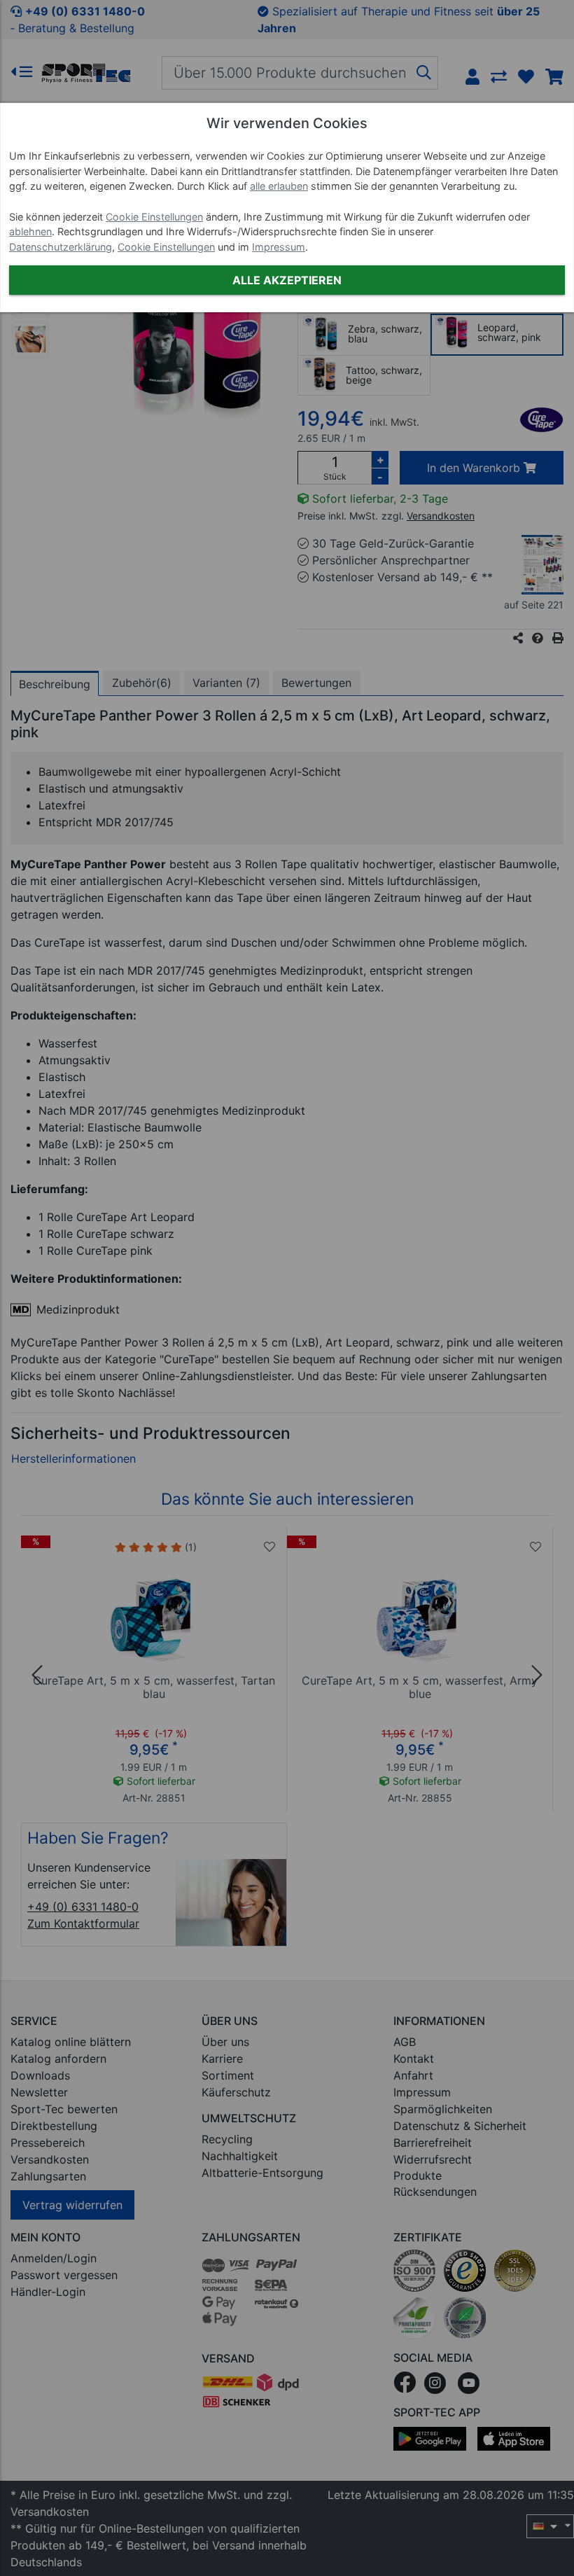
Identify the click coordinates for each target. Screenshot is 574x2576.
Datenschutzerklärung (61, 247)
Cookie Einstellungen (154, 217)
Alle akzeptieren (287, 280)
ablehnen (30, 231)
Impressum (279, 247)
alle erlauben (279, 186)
